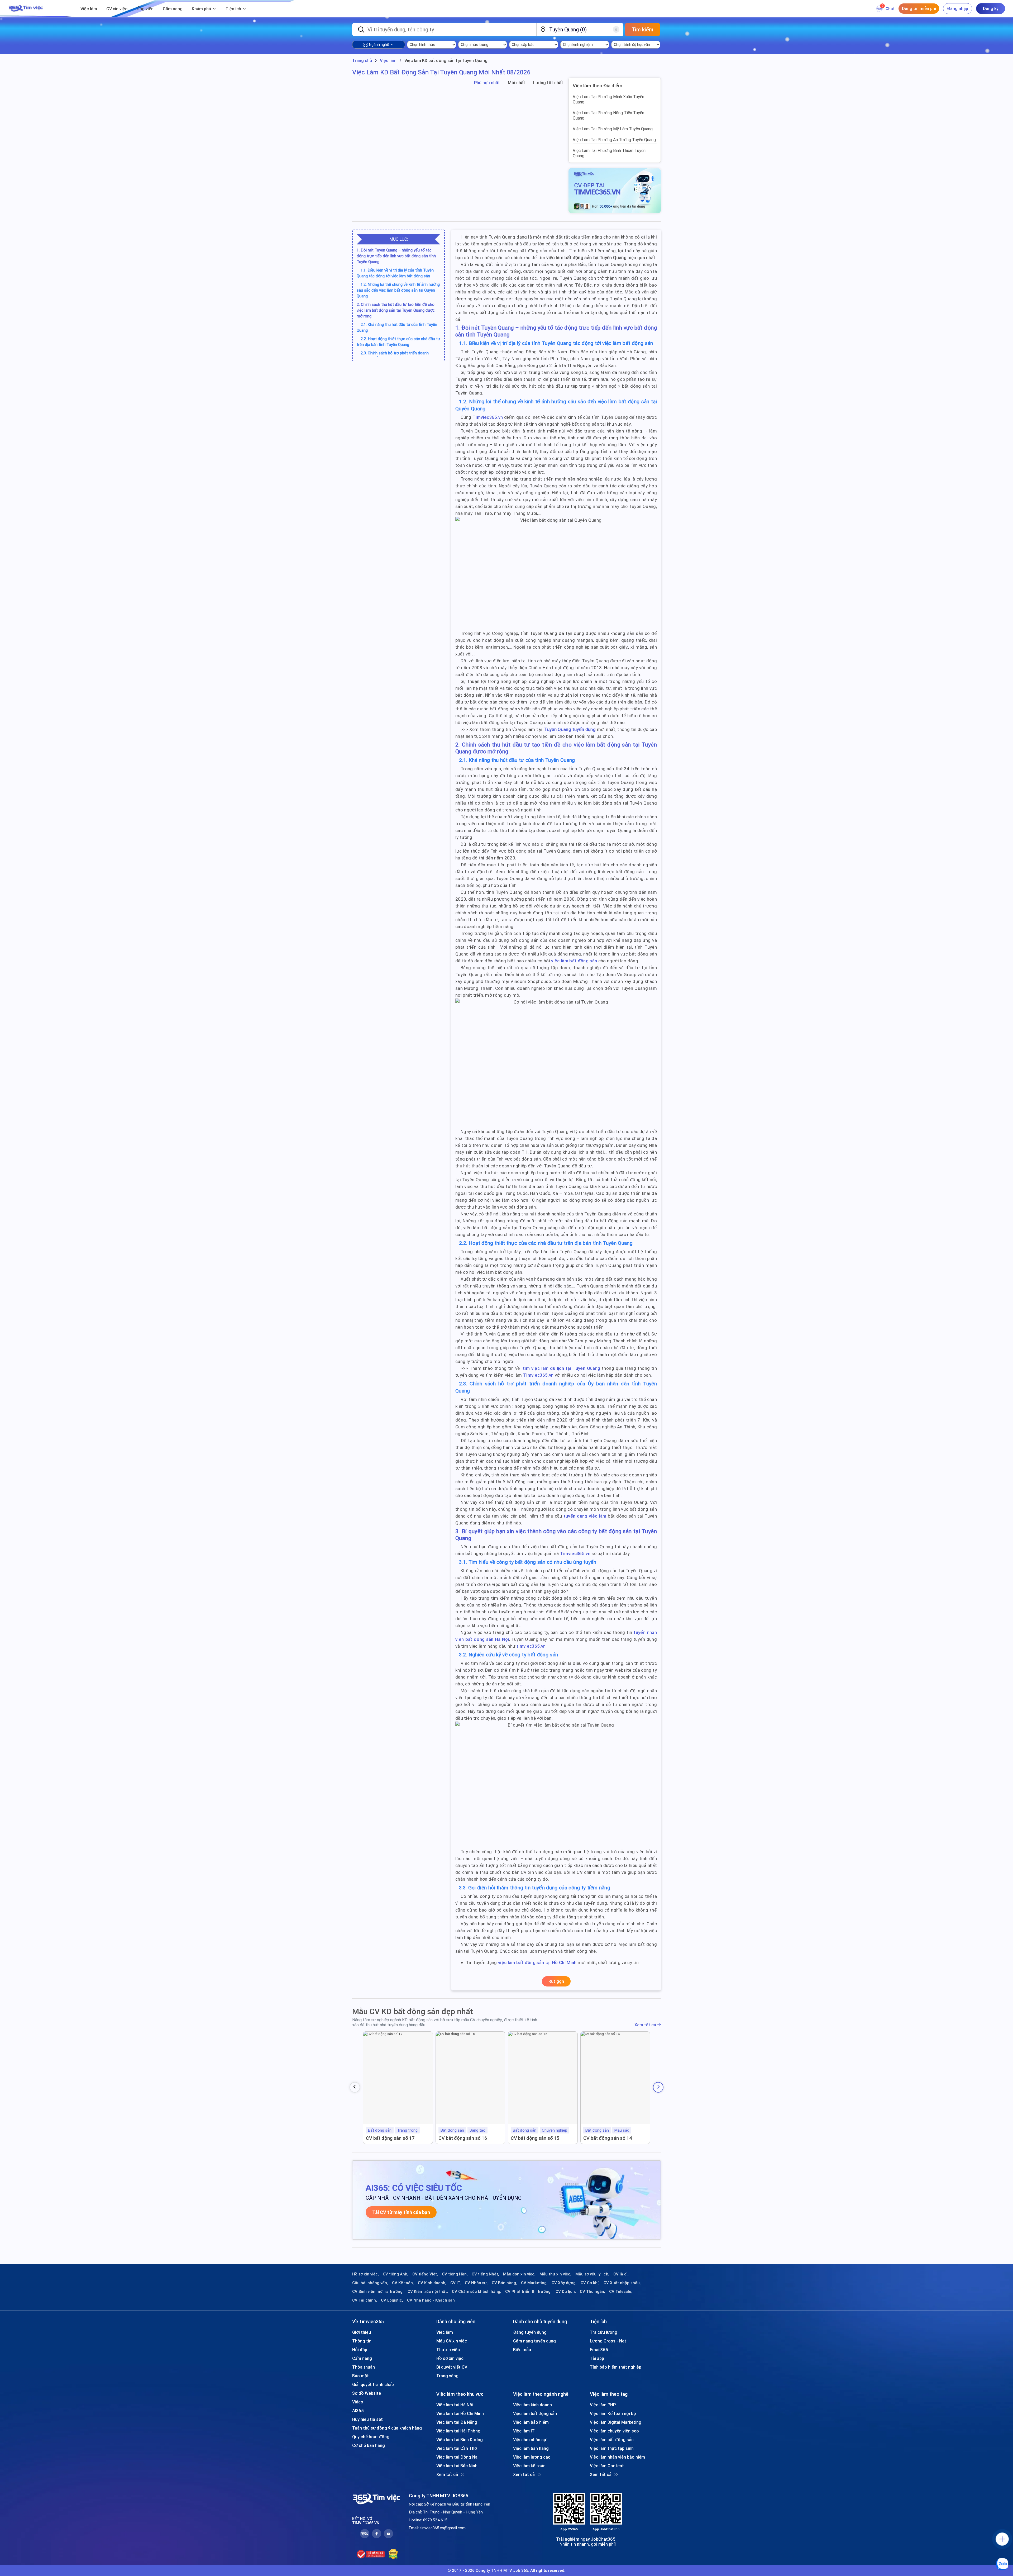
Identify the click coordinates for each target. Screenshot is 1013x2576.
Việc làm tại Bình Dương (460, 2440)
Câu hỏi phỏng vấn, (370, 2283)
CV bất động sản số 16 (463, 2138)
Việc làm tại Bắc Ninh (457, 2466)
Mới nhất (517, 83)
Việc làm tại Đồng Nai (457, 2457)
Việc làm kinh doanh (532, 2405)
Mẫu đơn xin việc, (519, 2274)
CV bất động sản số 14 (608, 2138)
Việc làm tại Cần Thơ (457, 2448)
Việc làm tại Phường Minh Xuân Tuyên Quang (608, 99)
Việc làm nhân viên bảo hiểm (617, 2457)
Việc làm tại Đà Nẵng (457, 2422)
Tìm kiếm (642, 29)
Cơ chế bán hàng (369, 2445)
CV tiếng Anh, (396, 2274)
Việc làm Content (607, 2466)
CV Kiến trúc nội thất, (428, 2292)
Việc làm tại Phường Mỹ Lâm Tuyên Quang (613, 129)
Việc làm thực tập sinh (612, 2448)
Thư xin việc (448, 2350)
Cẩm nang (173, 9)
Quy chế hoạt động (371, 2437)
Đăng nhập (958, 8)
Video (358, 2402)
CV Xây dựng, (564, 2283)
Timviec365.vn (488, 417)
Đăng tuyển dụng (530, 2332)
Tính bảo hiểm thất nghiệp (616, 2367)
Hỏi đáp (360, 2350)
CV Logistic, (392, 2300)
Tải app (597, 2358)
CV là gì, (621, 2274)
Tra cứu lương (604, 2332)
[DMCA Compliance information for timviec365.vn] (393, 2554)
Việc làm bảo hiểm (531, 2422)
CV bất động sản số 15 (535, 2138)
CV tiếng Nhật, (485, 2274)
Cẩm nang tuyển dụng (534, 2341)
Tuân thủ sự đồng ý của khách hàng (387, 2428)
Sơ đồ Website (367, 2393)
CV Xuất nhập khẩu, (622, 2283)
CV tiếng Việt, (425, 2274)
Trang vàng (447, 2376)
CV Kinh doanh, (432, 2283)
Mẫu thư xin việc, (555, 2274)
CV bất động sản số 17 (390, 2138)
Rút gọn (556, 1981)
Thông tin (362, 2341)
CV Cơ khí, (590, 2283)
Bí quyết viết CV (452, 2367)
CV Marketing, (534, 2283)
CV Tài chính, (365, 2300)
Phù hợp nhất (487, 83)
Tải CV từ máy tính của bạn (401, 2212)
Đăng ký (991, 8)
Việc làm (89, 9)
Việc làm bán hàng (531, 2448)
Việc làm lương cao (532, 2457)
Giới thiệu (362, 2332)
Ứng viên (145, 9)
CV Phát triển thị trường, (528, 2292)
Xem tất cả (645, 2025)
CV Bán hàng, (504, 2283)
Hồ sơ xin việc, (365, 2274)
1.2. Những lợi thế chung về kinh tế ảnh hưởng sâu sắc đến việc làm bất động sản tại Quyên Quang (398, 290)
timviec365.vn (531, 1646)
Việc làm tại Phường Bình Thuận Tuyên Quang (609, 153)
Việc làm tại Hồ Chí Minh (460, 2413)
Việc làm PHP (603, 2405)
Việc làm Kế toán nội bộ (613, 2413)
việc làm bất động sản (574, 961)
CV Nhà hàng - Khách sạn (431, 2300)
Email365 (599, 2350)
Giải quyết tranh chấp (373, 2384)
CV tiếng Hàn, (455, 2274)
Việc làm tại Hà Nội (455, 2405)
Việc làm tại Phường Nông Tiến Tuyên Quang (608, 115)
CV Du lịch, (566, 2292)
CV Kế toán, (403, 2283)
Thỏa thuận (364, 2367)
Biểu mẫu (522, 2350)
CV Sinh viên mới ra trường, (378, 2292)
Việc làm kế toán (529, 2466)
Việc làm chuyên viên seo (614, 2431)
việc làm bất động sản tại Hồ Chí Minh (537, 1962)
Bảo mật (360, 2376)
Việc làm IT (524, 2431)
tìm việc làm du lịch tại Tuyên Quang (562, 1368)
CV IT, (456, 2283)
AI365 (358, 2411)
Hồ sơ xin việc (450, 2358)
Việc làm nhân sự (530, 2440)
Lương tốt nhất (548, 83)
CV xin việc (117, 9)
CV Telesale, (621, 2292)
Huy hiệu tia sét (367, 2419)
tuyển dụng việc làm (585, 1516)
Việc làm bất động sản (535, 2413)
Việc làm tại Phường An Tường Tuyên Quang (614, 140)
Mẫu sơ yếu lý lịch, (592, 2274)
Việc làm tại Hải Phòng (458, 2431)
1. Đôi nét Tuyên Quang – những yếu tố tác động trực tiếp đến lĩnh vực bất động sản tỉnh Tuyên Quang (396, 256)
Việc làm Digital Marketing (616, 2422)
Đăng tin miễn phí (919, 8)
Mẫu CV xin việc (452, 2341)
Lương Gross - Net (608, 2341)
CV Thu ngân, (592, 2292)
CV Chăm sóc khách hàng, (477, 2292)
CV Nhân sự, (476, 2283)
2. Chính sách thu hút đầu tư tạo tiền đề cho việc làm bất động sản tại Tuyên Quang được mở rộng (396, 310)
